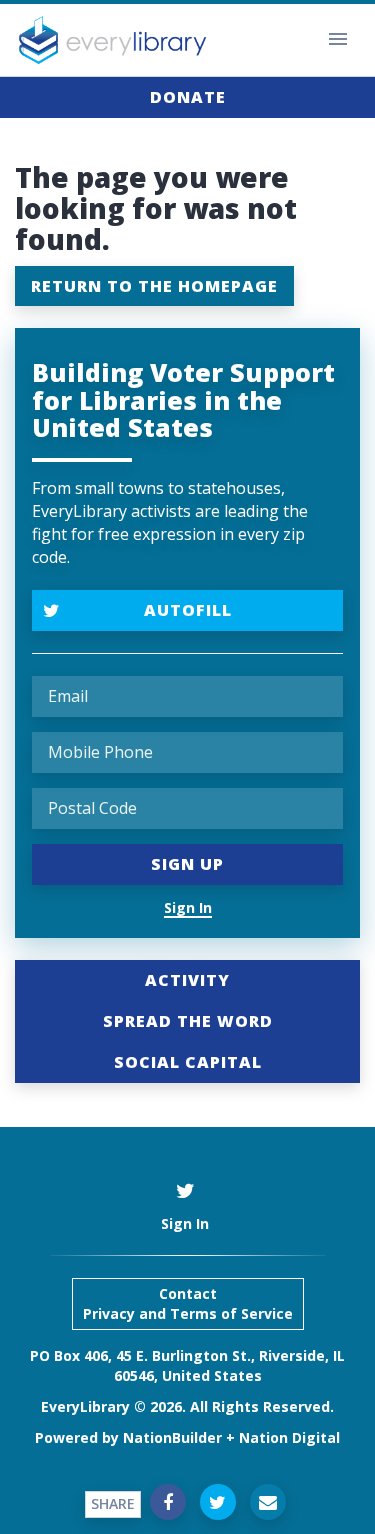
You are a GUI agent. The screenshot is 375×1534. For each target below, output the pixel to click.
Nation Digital (289, 1437)
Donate (188, 97)
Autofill (188, 610)
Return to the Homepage (154, 286)
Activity (187, 980)
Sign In (188, 907)
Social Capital (188, 1062)
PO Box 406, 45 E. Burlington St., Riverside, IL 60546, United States (187, 1365)
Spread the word (188, 1021)
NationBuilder (172, 1437)
